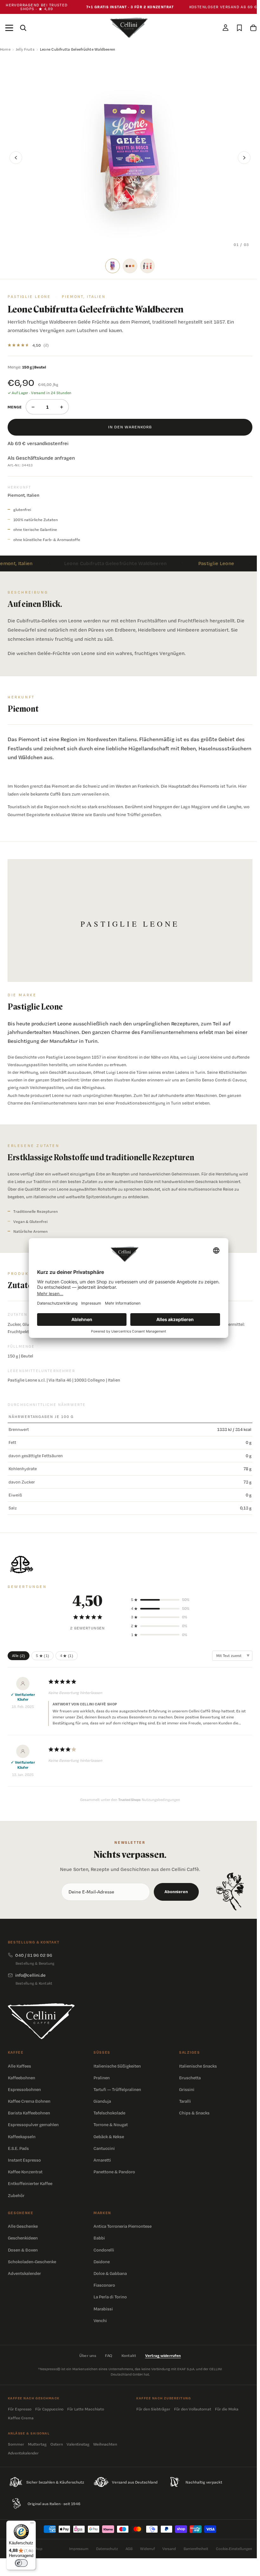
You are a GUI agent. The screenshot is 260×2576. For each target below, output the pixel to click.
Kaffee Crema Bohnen (29, 2101)
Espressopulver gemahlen (33, 2125)
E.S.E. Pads (18, 2148)
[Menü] (9, 28)
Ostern (57, 2444)
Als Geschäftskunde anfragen (41, 458)
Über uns (88, 2356)
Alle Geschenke (23, 2226)
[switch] (21, 2563)
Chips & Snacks (194, 2113)
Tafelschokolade (109, 2113)
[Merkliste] (239, 28)
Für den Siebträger (153, 2409)
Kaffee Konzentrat (25, 2172)
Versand (169, 2549)
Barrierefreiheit (196, 2549)
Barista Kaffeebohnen (29, 2113)
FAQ (109, 2356)
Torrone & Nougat (111, 2125)
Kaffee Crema (21, 2418)
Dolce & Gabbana (110, 2273)
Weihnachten (105, 2444)
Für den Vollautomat (193, 2409)
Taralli (185, 2101)
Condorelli (104, 2250)
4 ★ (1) (67, 1656)
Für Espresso (20, 2409)
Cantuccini (104, 2148)
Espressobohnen (24, 2089)
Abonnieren (176, 1892)
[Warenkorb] (253, 28)
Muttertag (37, 2444)
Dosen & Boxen (23, 2250)
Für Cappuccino (49, 2409)
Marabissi (103, 2309)
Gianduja (102, 2101)
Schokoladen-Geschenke (32, 2262)
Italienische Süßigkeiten (117, 2066)
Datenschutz (107, 2549)
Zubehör (16, 2195)
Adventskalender (24, 2273)
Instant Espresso (24, 2160)
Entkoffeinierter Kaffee (30, 2183)
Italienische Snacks (198, 2066)
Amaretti (102, 2160)
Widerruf (147, 2549)
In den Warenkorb (130, 427)
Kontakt (129, 2356)
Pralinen (102, 2078)
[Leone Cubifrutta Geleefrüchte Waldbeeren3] (147, 266)
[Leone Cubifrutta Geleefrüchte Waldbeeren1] (113, 266)
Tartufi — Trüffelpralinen (117, 2089)
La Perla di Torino (110, 2297)
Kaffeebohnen (22, 2078)
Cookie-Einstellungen (234, 2549)
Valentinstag (78, 2444)
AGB (129, 2549)
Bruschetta (190, 2078)
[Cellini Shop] (41, 2021)
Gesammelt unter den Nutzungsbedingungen (130, 1800)
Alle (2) (19, 1656)
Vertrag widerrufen (163, 2356)
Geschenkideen (23, 2238)
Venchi (100, 2321)
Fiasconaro (104, 2285)
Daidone (102, 2262)
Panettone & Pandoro (114, 2172)
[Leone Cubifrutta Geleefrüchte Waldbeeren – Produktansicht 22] (130, 266)
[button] (160, 1600)
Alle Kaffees (19, 2066)
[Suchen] (23, 28)
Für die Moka (227, 2409)
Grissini (187, 2089)
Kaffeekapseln (22, 2137)
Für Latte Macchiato (86, 2409)
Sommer (16, 2444)
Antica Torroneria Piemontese (123, 2226)
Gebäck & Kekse (109, 2137)
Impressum (79, 2549)
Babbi (99, 2238)
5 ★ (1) (43, 1656)
